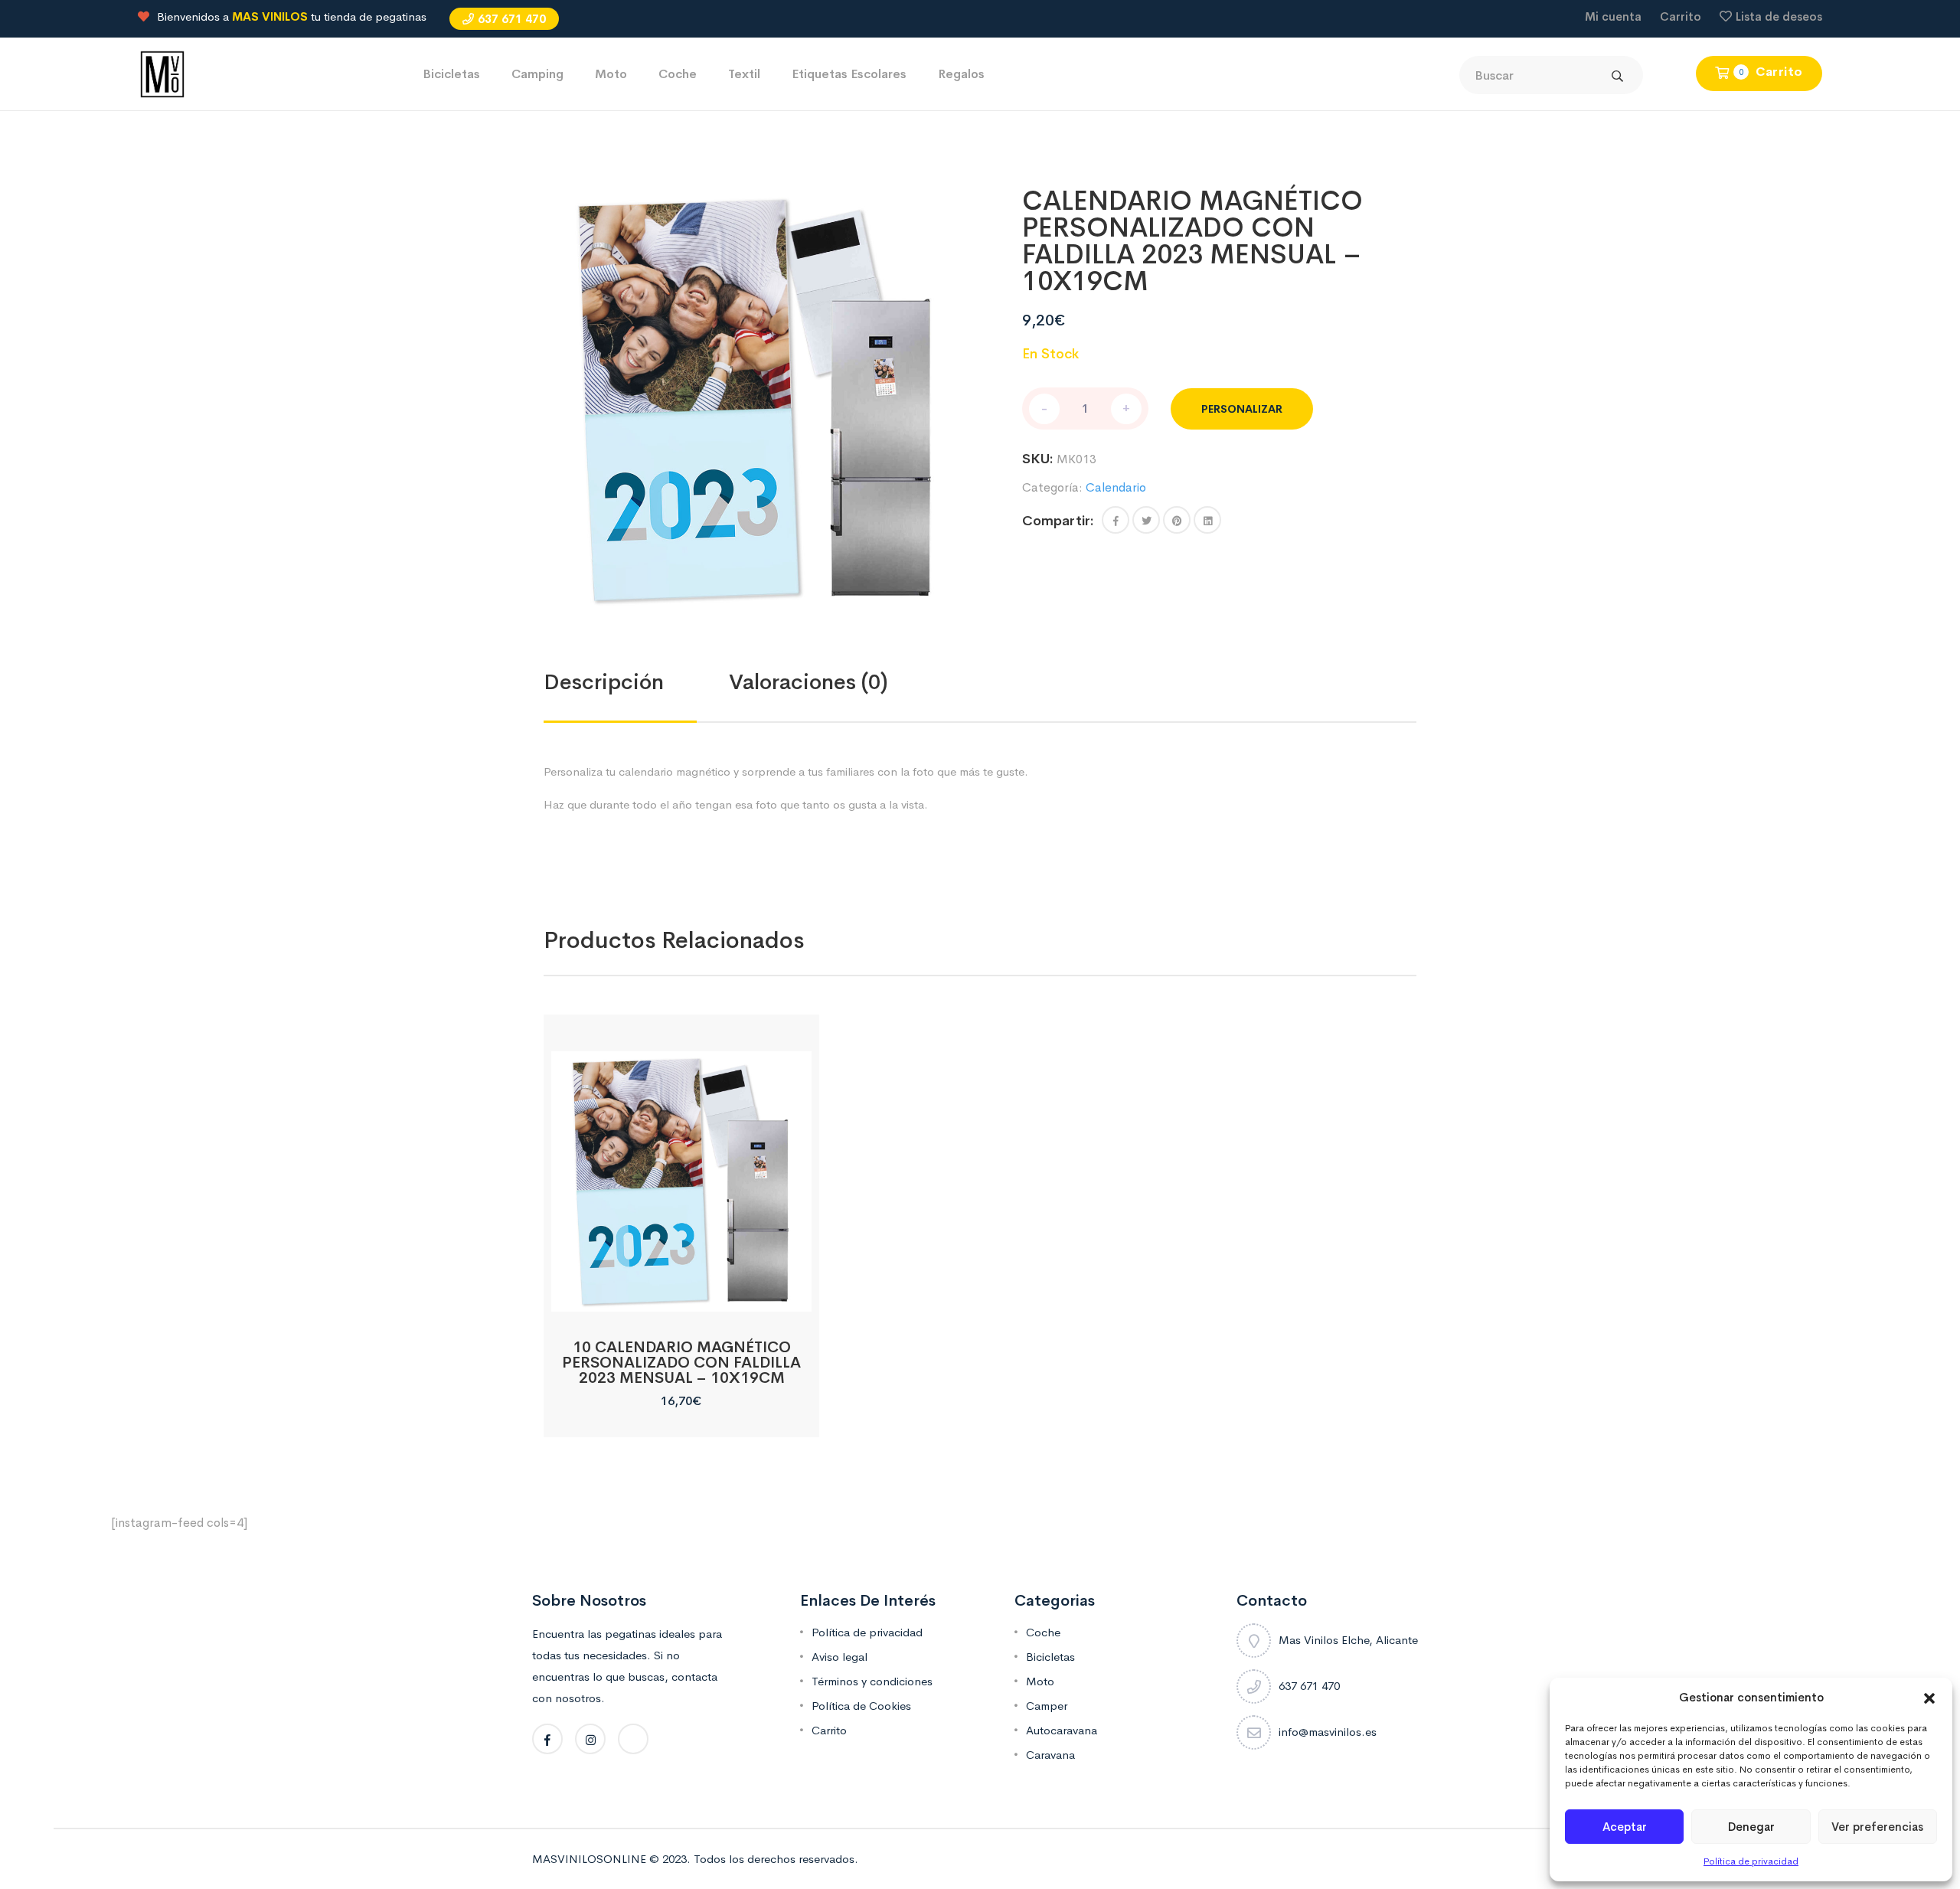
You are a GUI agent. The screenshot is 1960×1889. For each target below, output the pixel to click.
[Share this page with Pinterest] (1177, 520)
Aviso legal (840, 1657)
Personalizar (1242, 409)
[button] (1929, 1698)
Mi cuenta (1613, 16)
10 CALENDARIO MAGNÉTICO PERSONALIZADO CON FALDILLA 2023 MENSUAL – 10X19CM (681, 1363)
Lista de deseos (1779, 16)
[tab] (636, 682)
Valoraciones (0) (808, 682)
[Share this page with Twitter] (1146, 520)
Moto (611, 74)
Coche (678, 74)
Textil (744, 74)
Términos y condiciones (872, 1681)
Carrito (1681, 16)
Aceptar (1625, 1827)
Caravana (1050, 1755)
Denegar (1751, 1827)
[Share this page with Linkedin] (1207, 520)
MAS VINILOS (270, 16)
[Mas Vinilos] (162, 73)
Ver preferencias (1877, 1827)
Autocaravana (1062, 1730)
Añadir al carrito (681, 1294)
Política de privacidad (1751, 1861)
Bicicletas (451, 74)
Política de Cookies (861, 1706)
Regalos (961, 74)
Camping (537, 74)
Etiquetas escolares (849, 74)
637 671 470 (512, 19)
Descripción (604, 682)
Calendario (1116, 487)
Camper (1047, 1706)
